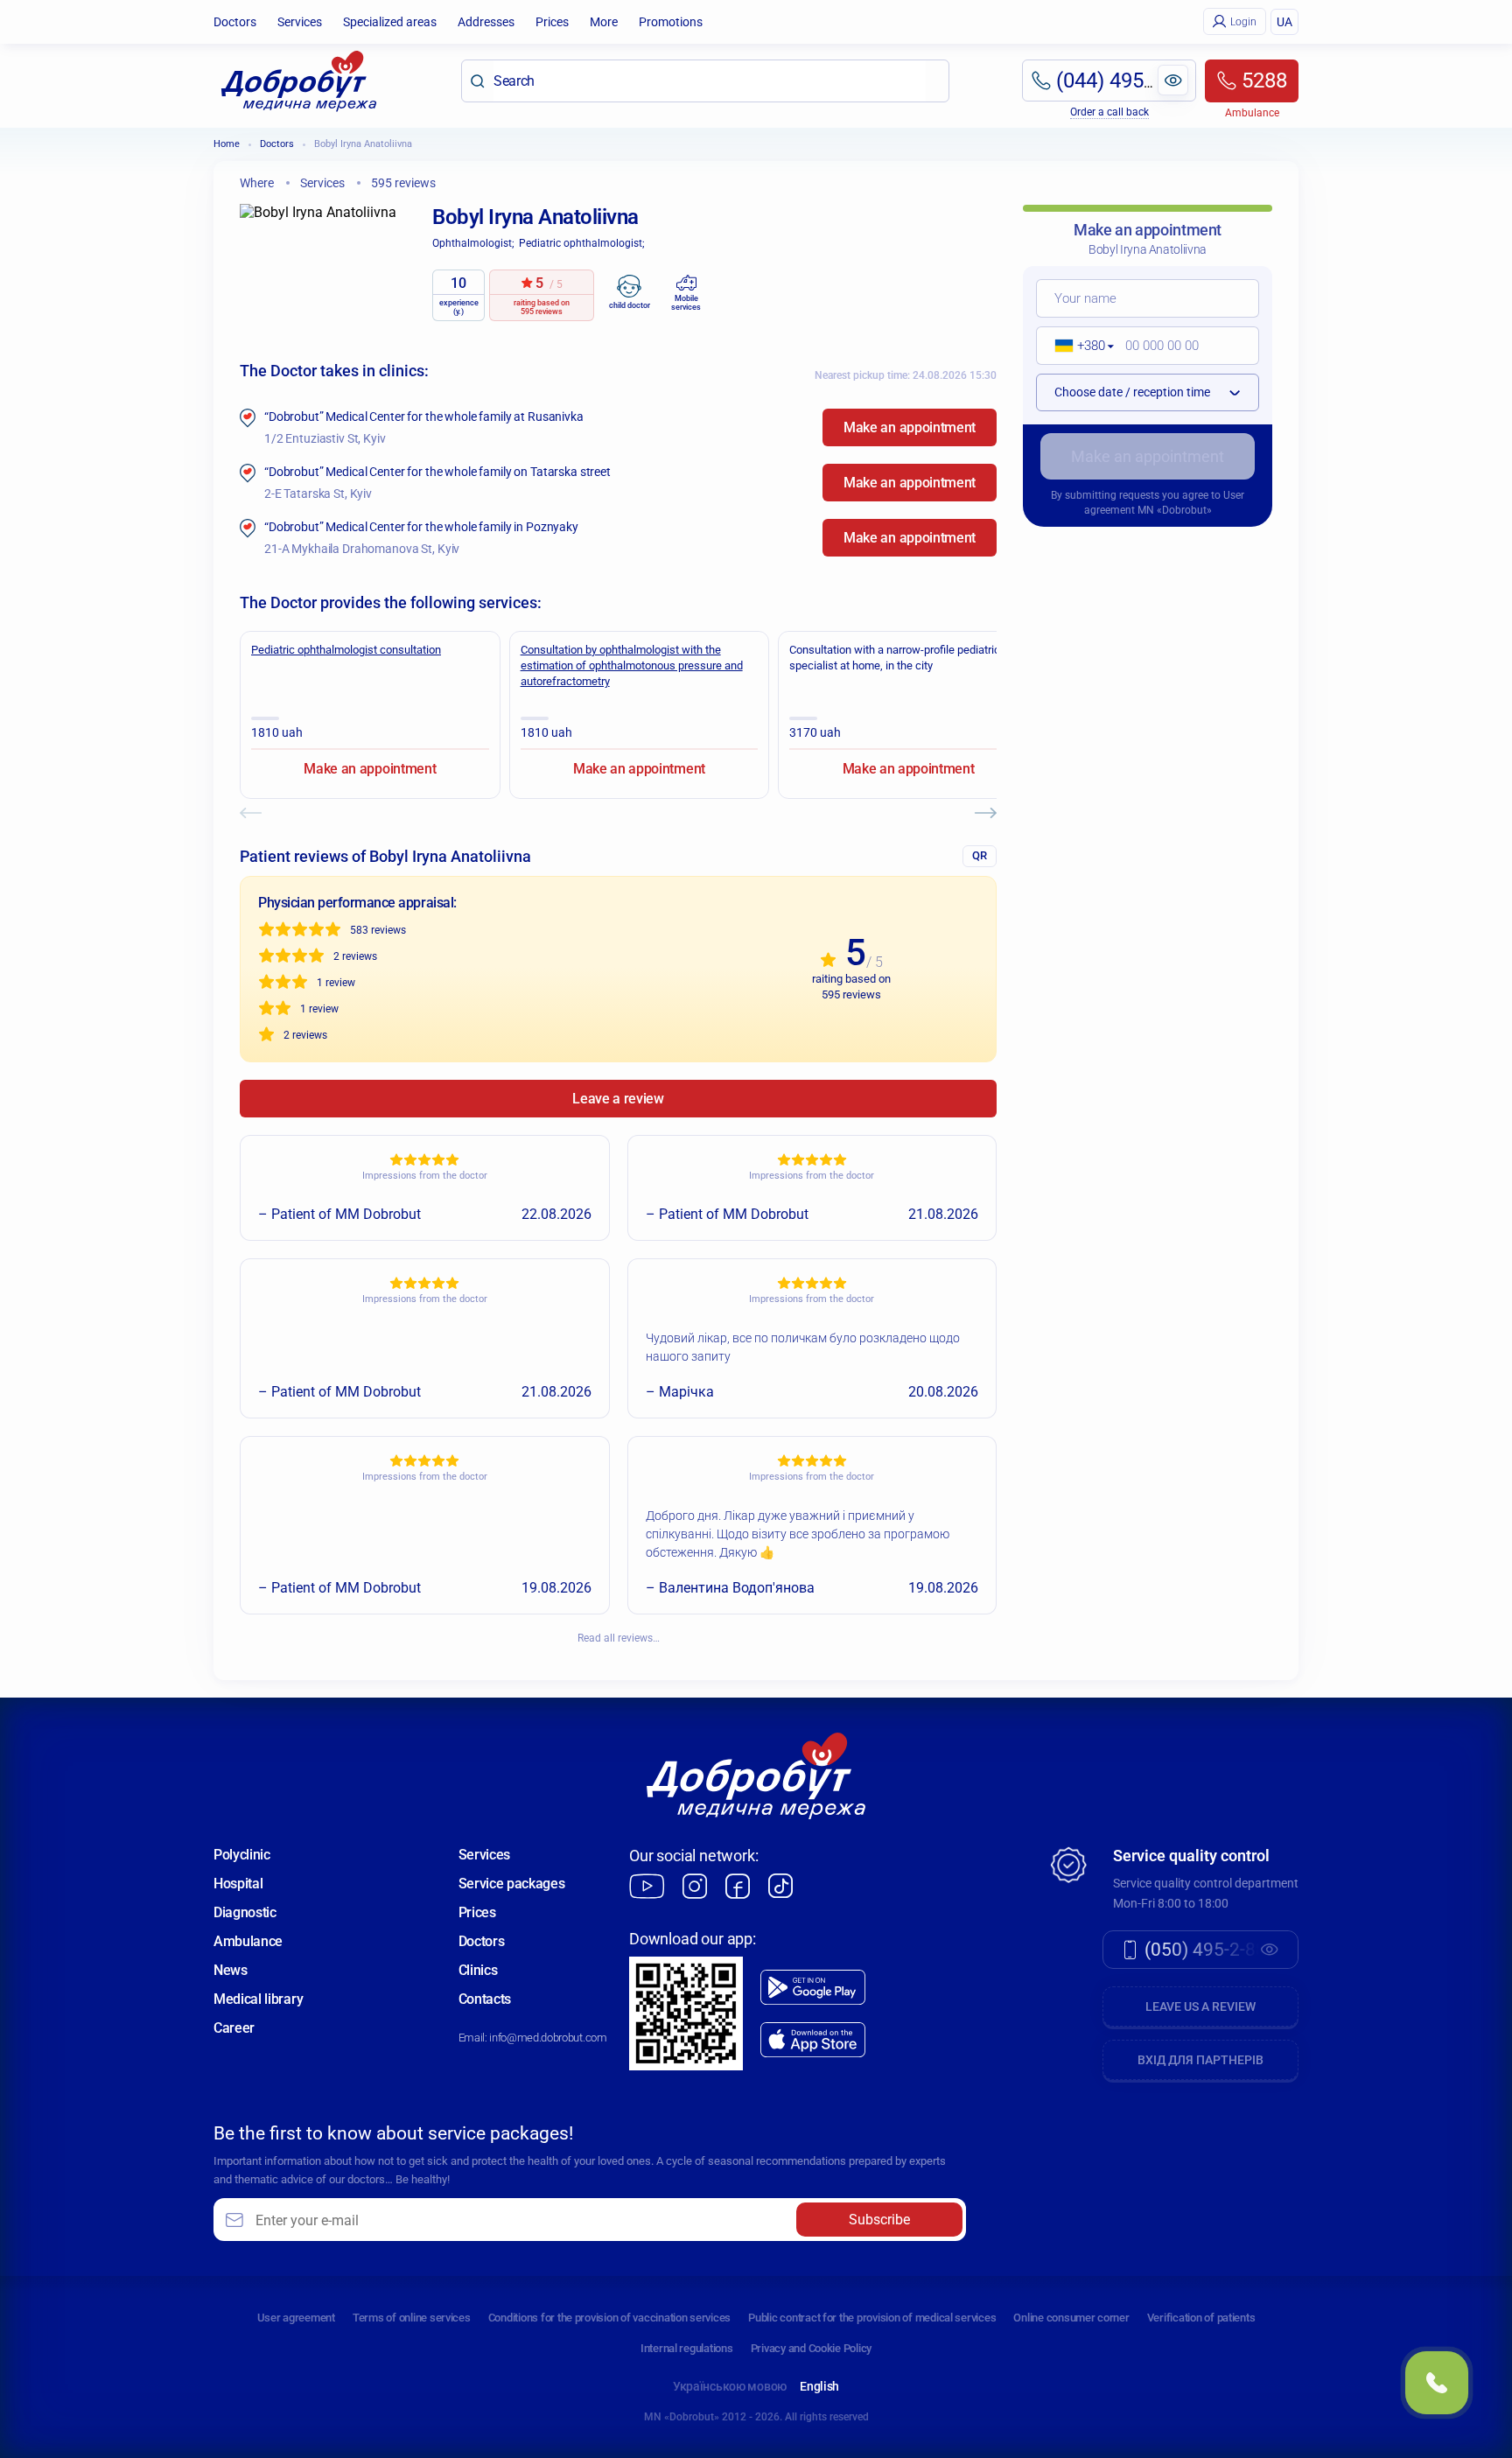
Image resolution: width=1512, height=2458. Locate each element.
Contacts (485, 1999)
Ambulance (248, 1941)
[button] (1078, 346)
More (604, 22)
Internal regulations (687, 2348)
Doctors (235, 22)
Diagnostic (245, 1912)
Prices (552, 22)
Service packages (512, 1884)
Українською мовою (730, 2386)
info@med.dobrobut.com (548, 2038)
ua (1284, 22)
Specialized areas (390, 22)
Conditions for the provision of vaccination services (609, 2318)
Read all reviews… (619, 1638)
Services (300, 22)
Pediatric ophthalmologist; (582, 243)
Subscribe (879, 2220)
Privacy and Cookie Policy (812, 2348)
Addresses (486, 22)
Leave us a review (1200, 2006)
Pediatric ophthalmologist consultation (346, 650)
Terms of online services (412, 2318)
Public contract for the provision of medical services (872, 2318)
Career (234, 2028)
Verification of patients (1201, 2318)
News (231, 1970)
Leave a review (618, 1099)
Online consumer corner (1071, 2318)
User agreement (296, 2318)
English (819, 2386)
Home (227, 144)
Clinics (478, 1970)
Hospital (238, 1884)
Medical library (258, 1999)
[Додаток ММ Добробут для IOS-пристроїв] (813, 2040)
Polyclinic (242, 1855)
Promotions (671, 22)
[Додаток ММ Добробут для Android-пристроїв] (813, 1987)
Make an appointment (910, 427)
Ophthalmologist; (473, 243)
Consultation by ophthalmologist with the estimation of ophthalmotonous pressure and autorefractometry (632, 665)
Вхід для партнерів (1200, 2060)
